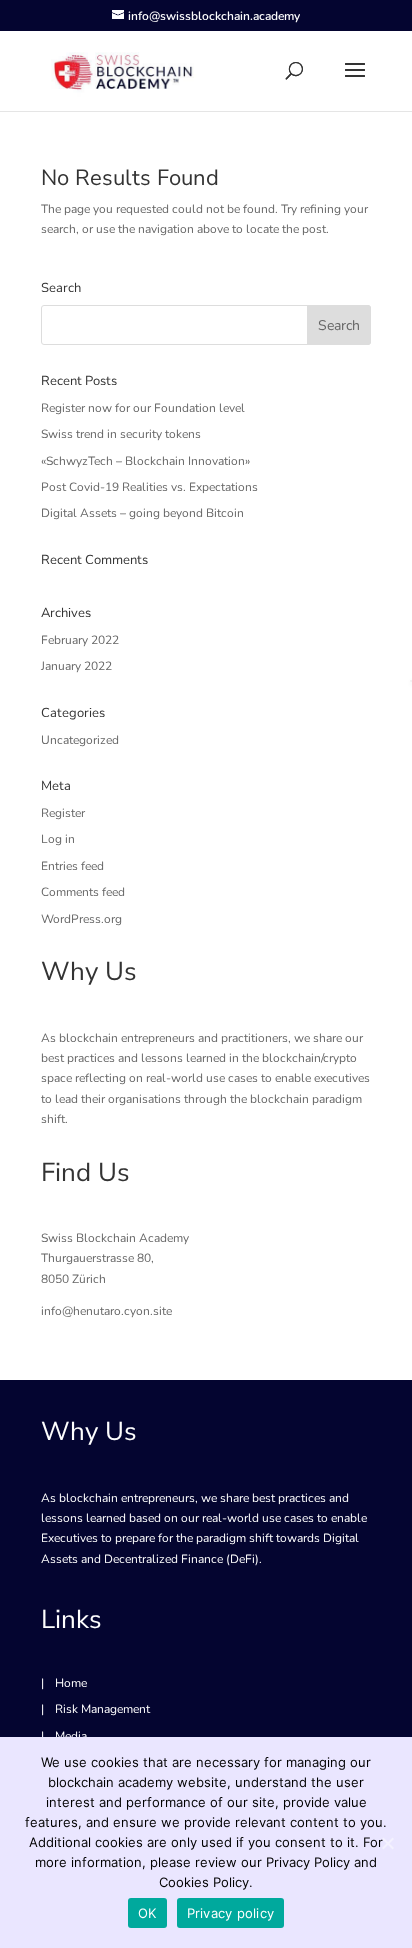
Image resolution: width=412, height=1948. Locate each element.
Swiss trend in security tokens (121, 434)
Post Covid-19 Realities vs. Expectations (149, 487)
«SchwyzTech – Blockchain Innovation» (145, 461)
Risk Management (102, 1709)
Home (71, 1683)
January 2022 (76, 666)
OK (147, 1913)
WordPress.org (81, 919)
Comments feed (83, 892)
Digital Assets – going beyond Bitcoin (142, 513)
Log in (58, 839)
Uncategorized (80, 740)
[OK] (387, 1843)
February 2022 (80, 640)
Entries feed (72, 866)
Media (71, 1736)
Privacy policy (231, 1913)
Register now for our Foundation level (143, 408)
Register (63, 813)
